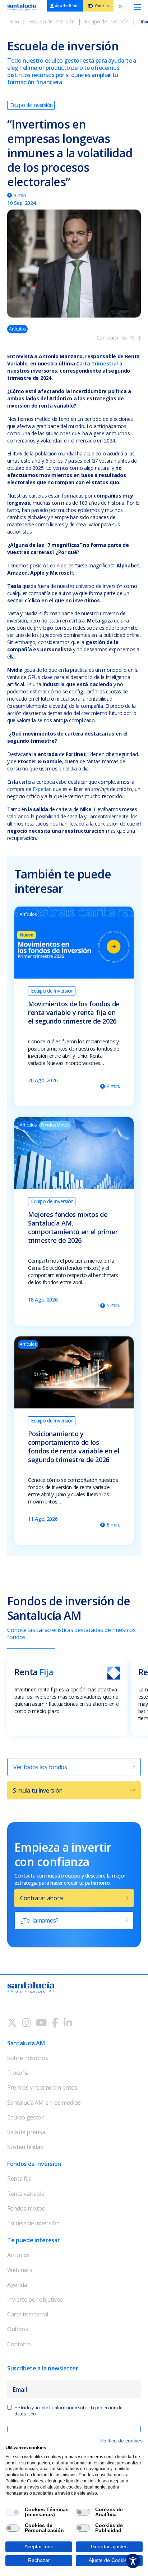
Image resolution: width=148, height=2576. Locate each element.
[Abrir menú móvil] (137, 7)
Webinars (20, 2270)
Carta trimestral (28, 2314)
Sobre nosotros (28, 2058)
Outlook (18, 2329)
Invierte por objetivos (35, 2299)
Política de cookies (121, 2441)
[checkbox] (13, 2512)
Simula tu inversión (38, 1790)
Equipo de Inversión (107, 21)
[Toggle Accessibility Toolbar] (133, 2561)
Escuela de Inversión (52, 21)
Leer (33, 2414)
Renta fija (19, 2179)
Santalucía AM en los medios (44, 2103)
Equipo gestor (26, 2117)
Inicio (13, 21)
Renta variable (26, 2194)
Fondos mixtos (26, 2208)
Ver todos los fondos (40, 1767)
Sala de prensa (26, 2132)
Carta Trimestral (96, 363)
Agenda (17, 2285)
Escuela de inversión (33, 2223)
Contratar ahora (41, 1898)
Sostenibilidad (25, 2147)
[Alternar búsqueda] (121, 7)
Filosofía (18, 2073)
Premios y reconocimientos (42, 2087)
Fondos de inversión (34, 2164)
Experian (42, 789)
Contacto (19, 2344)
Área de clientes (67, 6)
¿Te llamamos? (40, 1920)
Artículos (18, 2255)
